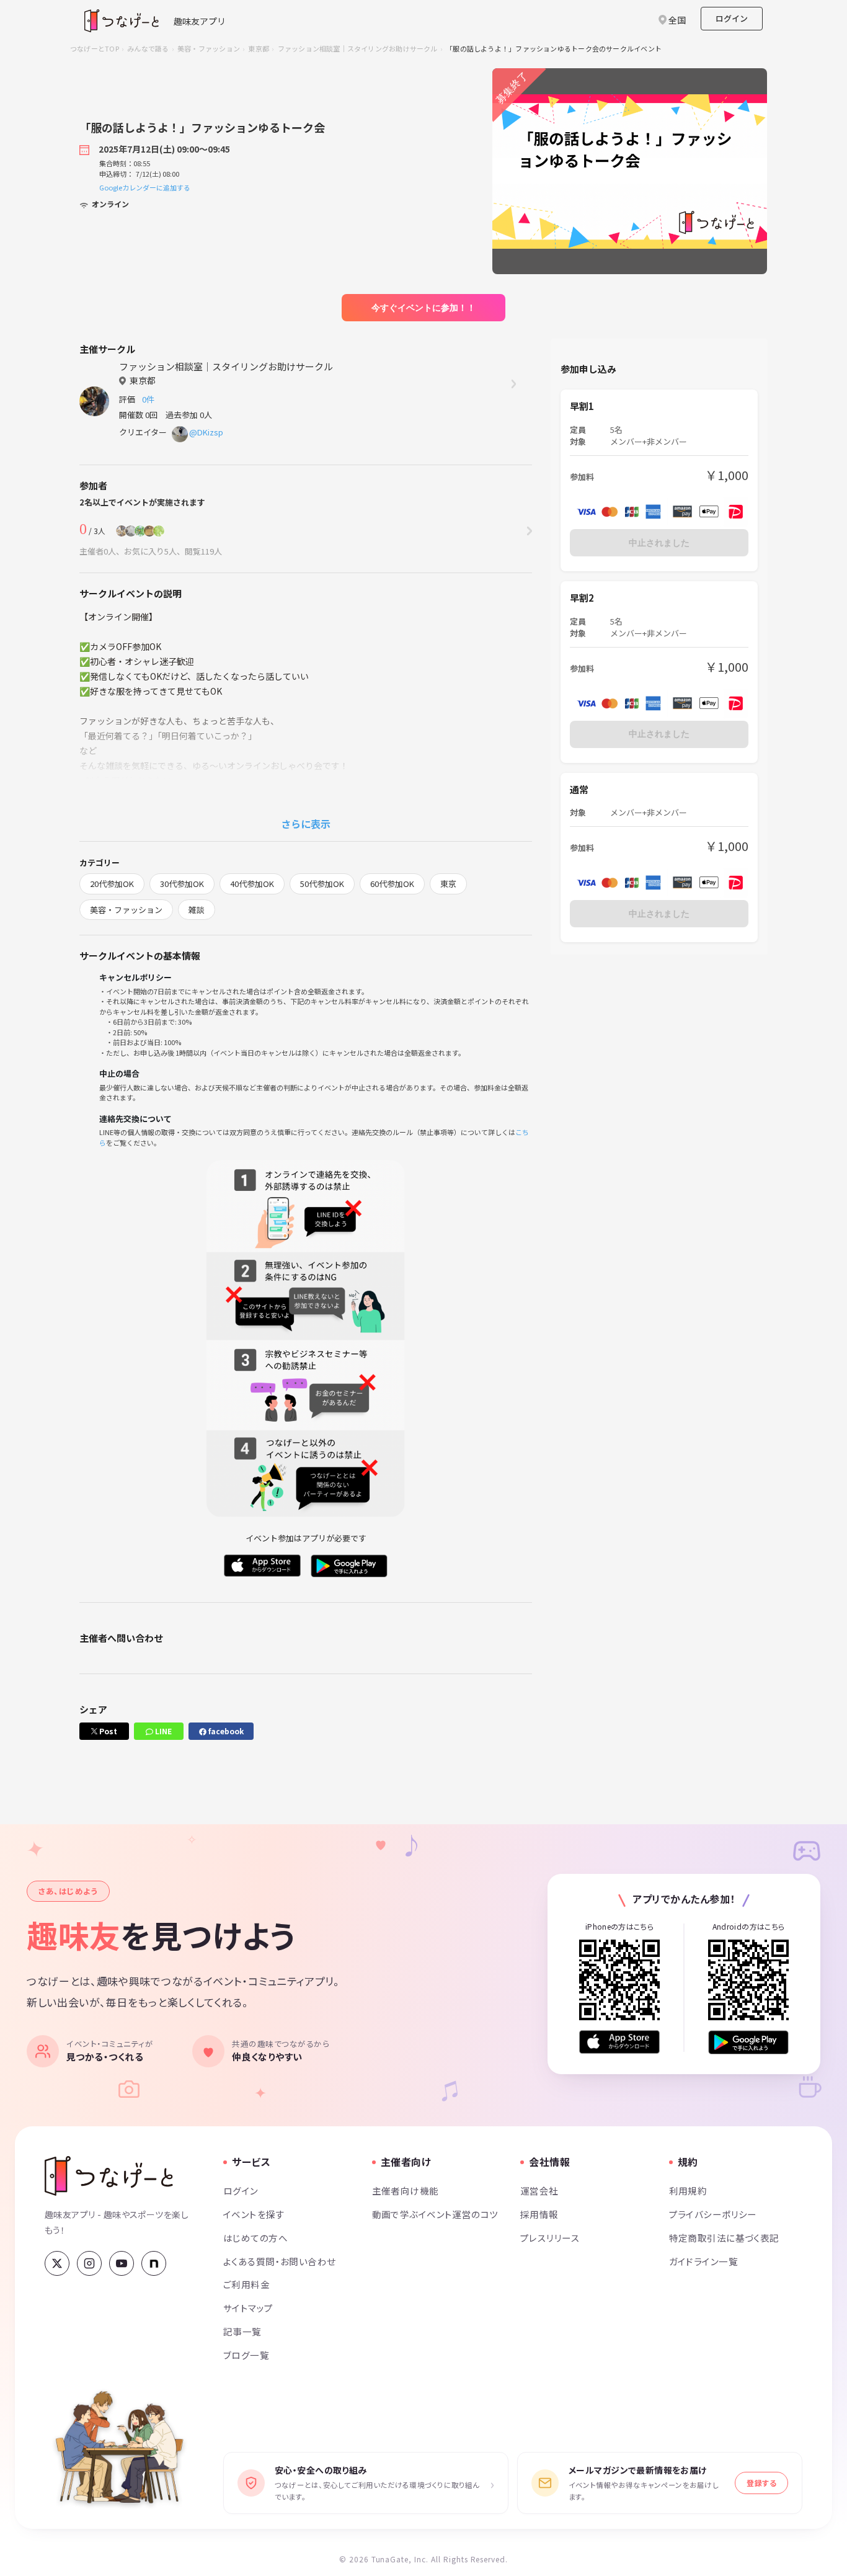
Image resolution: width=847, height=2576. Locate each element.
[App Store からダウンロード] (619, 2042)
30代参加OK (182, 884)
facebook (225, 1731)
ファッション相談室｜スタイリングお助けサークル (358, 48)
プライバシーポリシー (713, 2214)
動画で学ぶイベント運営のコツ (435, 2214)
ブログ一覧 (246, 2355)
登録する (761, 2483)
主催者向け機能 (406, 2190)
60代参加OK (392, 884)
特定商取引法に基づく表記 (724, 2238)
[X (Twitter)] (57, 2263)
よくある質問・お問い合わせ (280, 2261)
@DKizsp (206, 432)
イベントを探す (254, 2214)
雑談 (197, 910)
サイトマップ (248, 2308)
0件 (150, 399)
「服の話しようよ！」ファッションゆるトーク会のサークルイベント (554, 48)
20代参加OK (112, 884)
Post (107, 1731)
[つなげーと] (109, 2176)
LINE (162, 1731)
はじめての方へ (255, 2238)
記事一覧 (242, 2331)
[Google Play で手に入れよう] (748, 2042)
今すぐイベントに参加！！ (423, 308)
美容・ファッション (209, 48)
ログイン (732, 18)
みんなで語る (148, 48)
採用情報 (539, 2214)
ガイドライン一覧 (703, 2261)
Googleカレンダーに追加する (145, 187)
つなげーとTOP (95, 48)
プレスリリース (550, 2238)
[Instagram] (89, 2263)
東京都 (259, 48)
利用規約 (688, 2190)
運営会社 (539, 2190)
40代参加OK (252, 884)
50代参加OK (322, 884)
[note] (154, 2263)
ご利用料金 (246, 2284)
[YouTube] (122, 2263)
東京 (448, 884)
